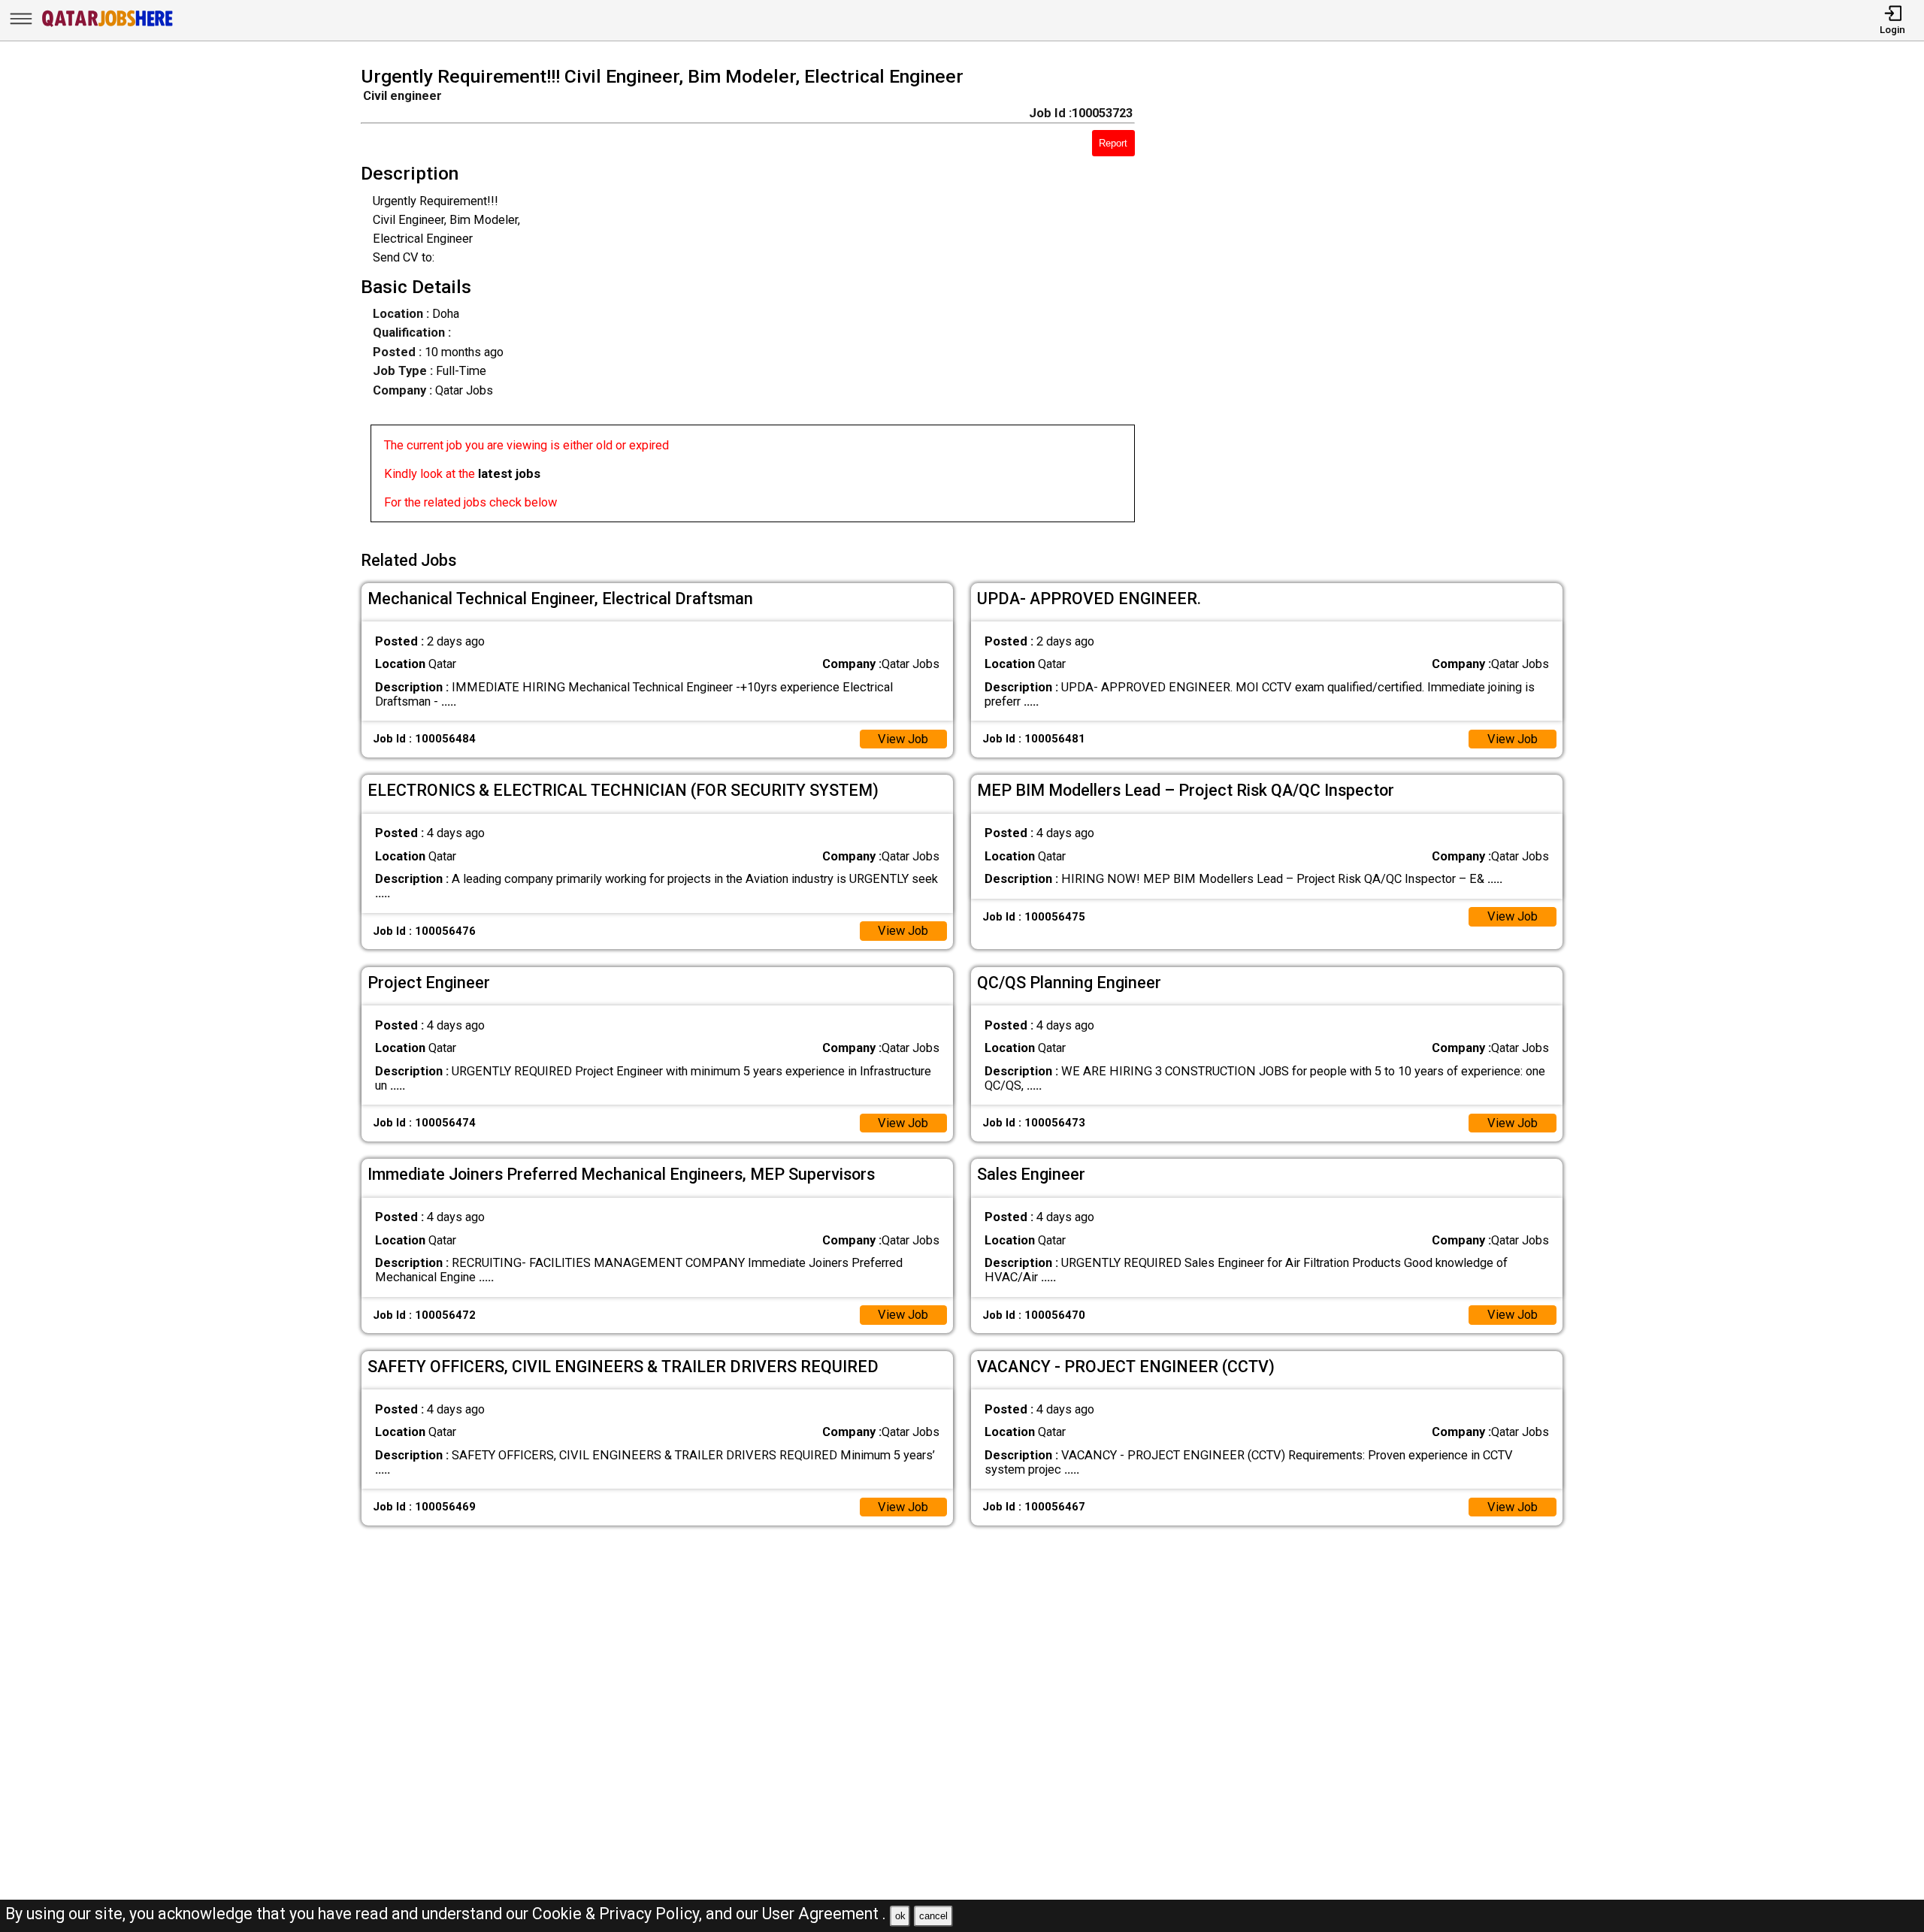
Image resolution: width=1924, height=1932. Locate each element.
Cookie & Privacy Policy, (619, 1914)
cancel (933, 1916)
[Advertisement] (1373, 299)
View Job (903, 739)
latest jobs (509, 474)
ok (900, 1916)
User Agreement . (824, 1914)
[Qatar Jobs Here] (107, 26)
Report (1113, 143)
